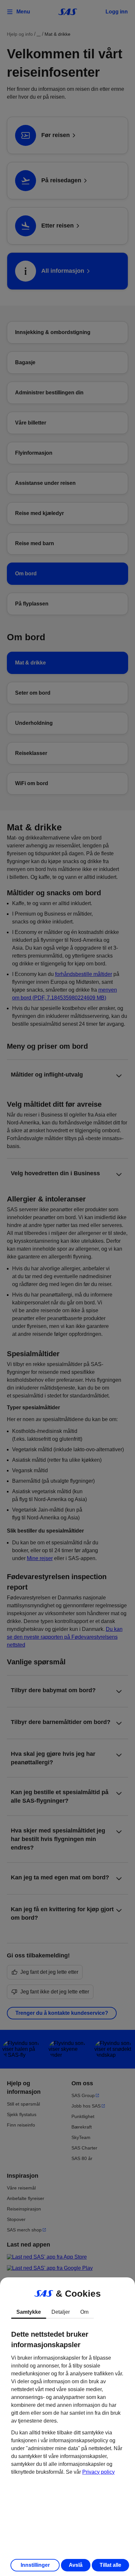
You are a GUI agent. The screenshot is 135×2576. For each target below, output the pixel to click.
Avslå (76, 2565)
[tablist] (67, 2312)
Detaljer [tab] (61, 2312)
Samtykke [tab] (29, 2312)
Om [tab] (84, 2312)
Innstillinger (35, 2565)
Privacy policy (98, 2472)
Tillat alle (110, 2565)
